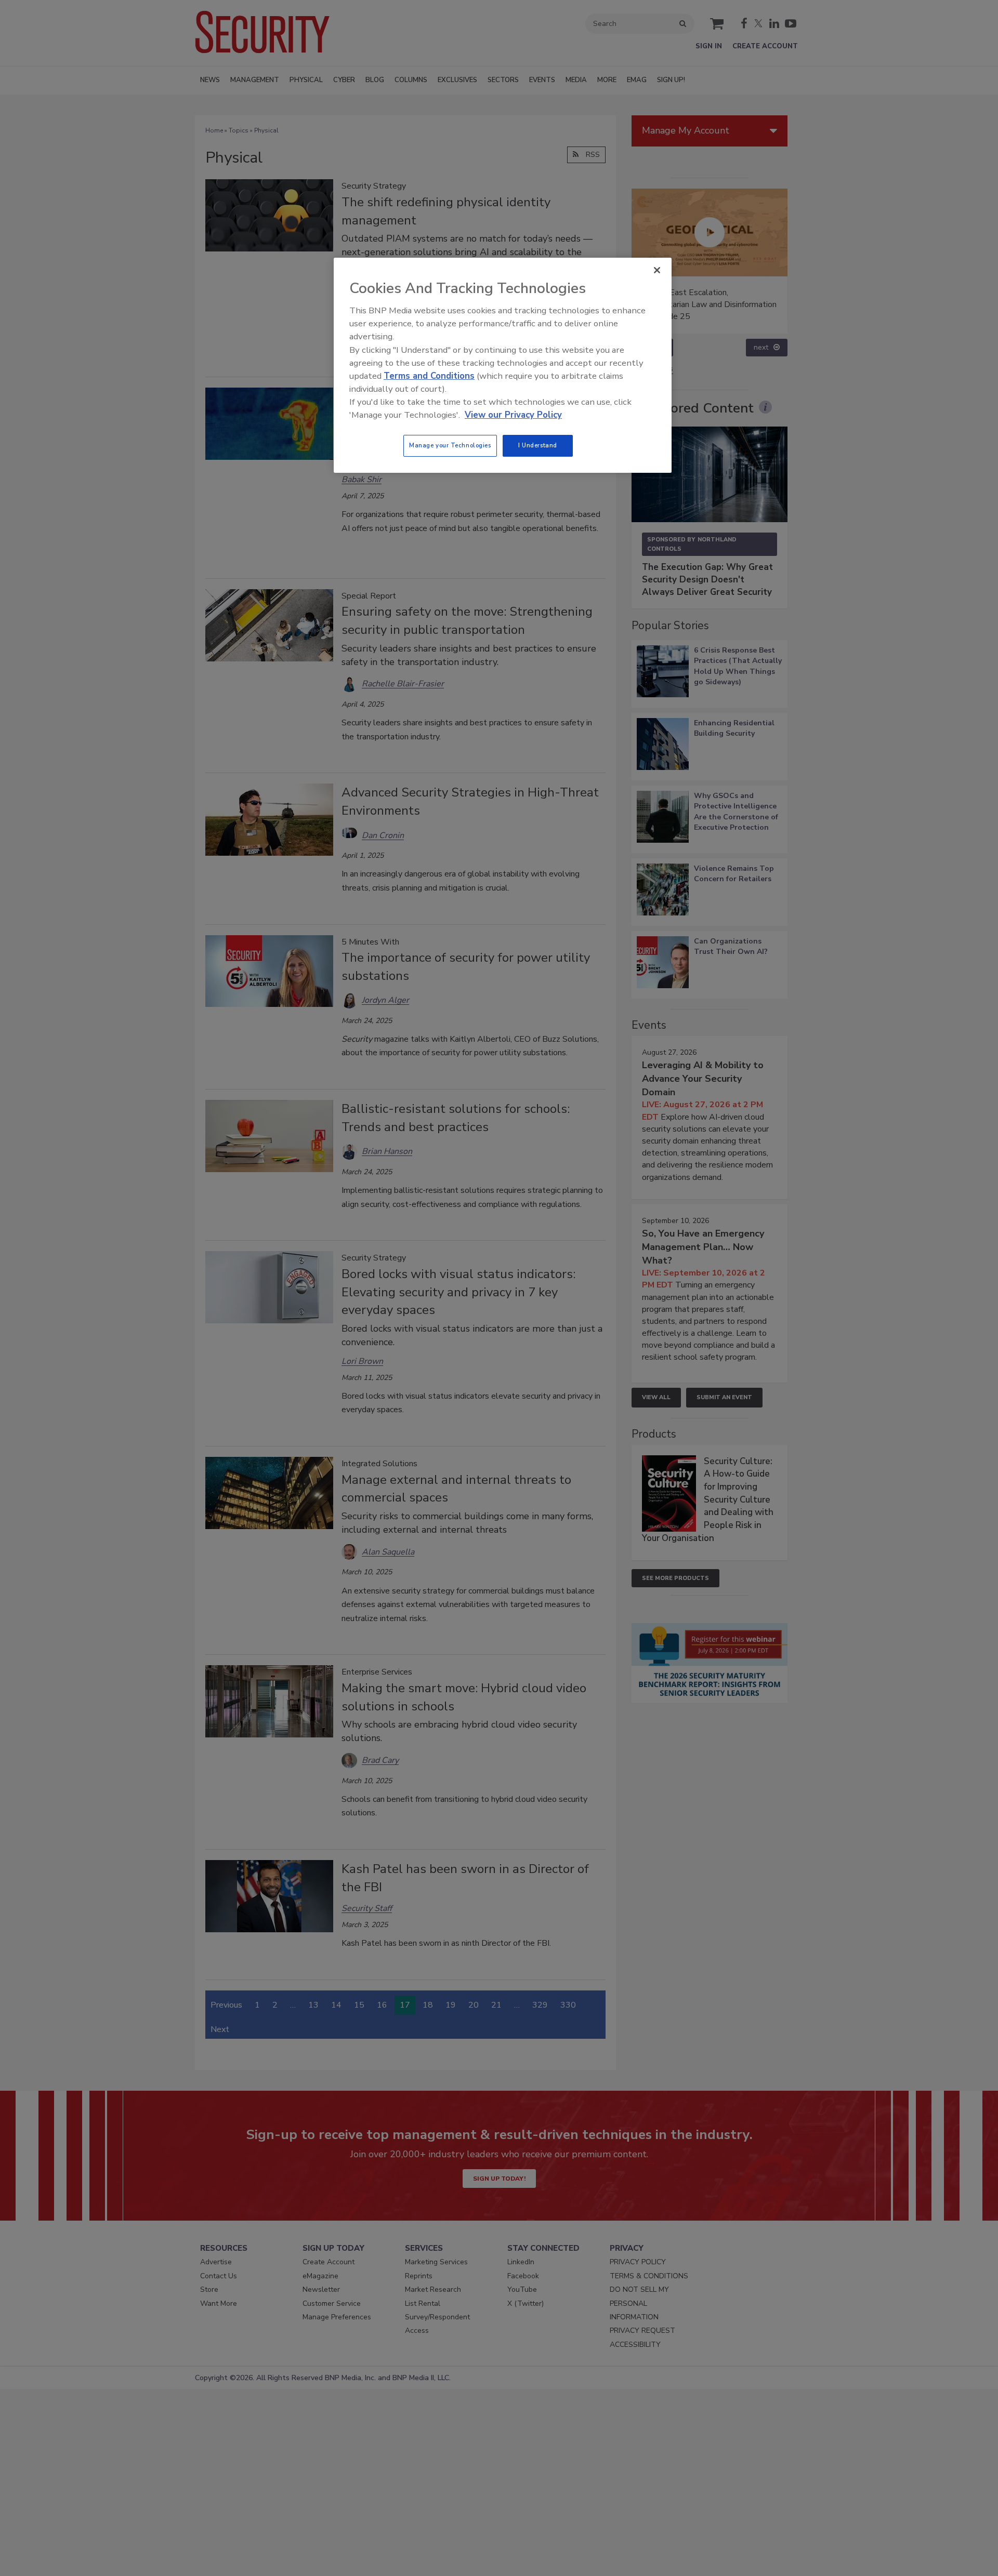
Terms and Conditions (429, 376)
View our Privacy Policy (513, 415)
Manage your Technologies (450, 445)
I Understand (538, 445)
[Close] (657, 270)
